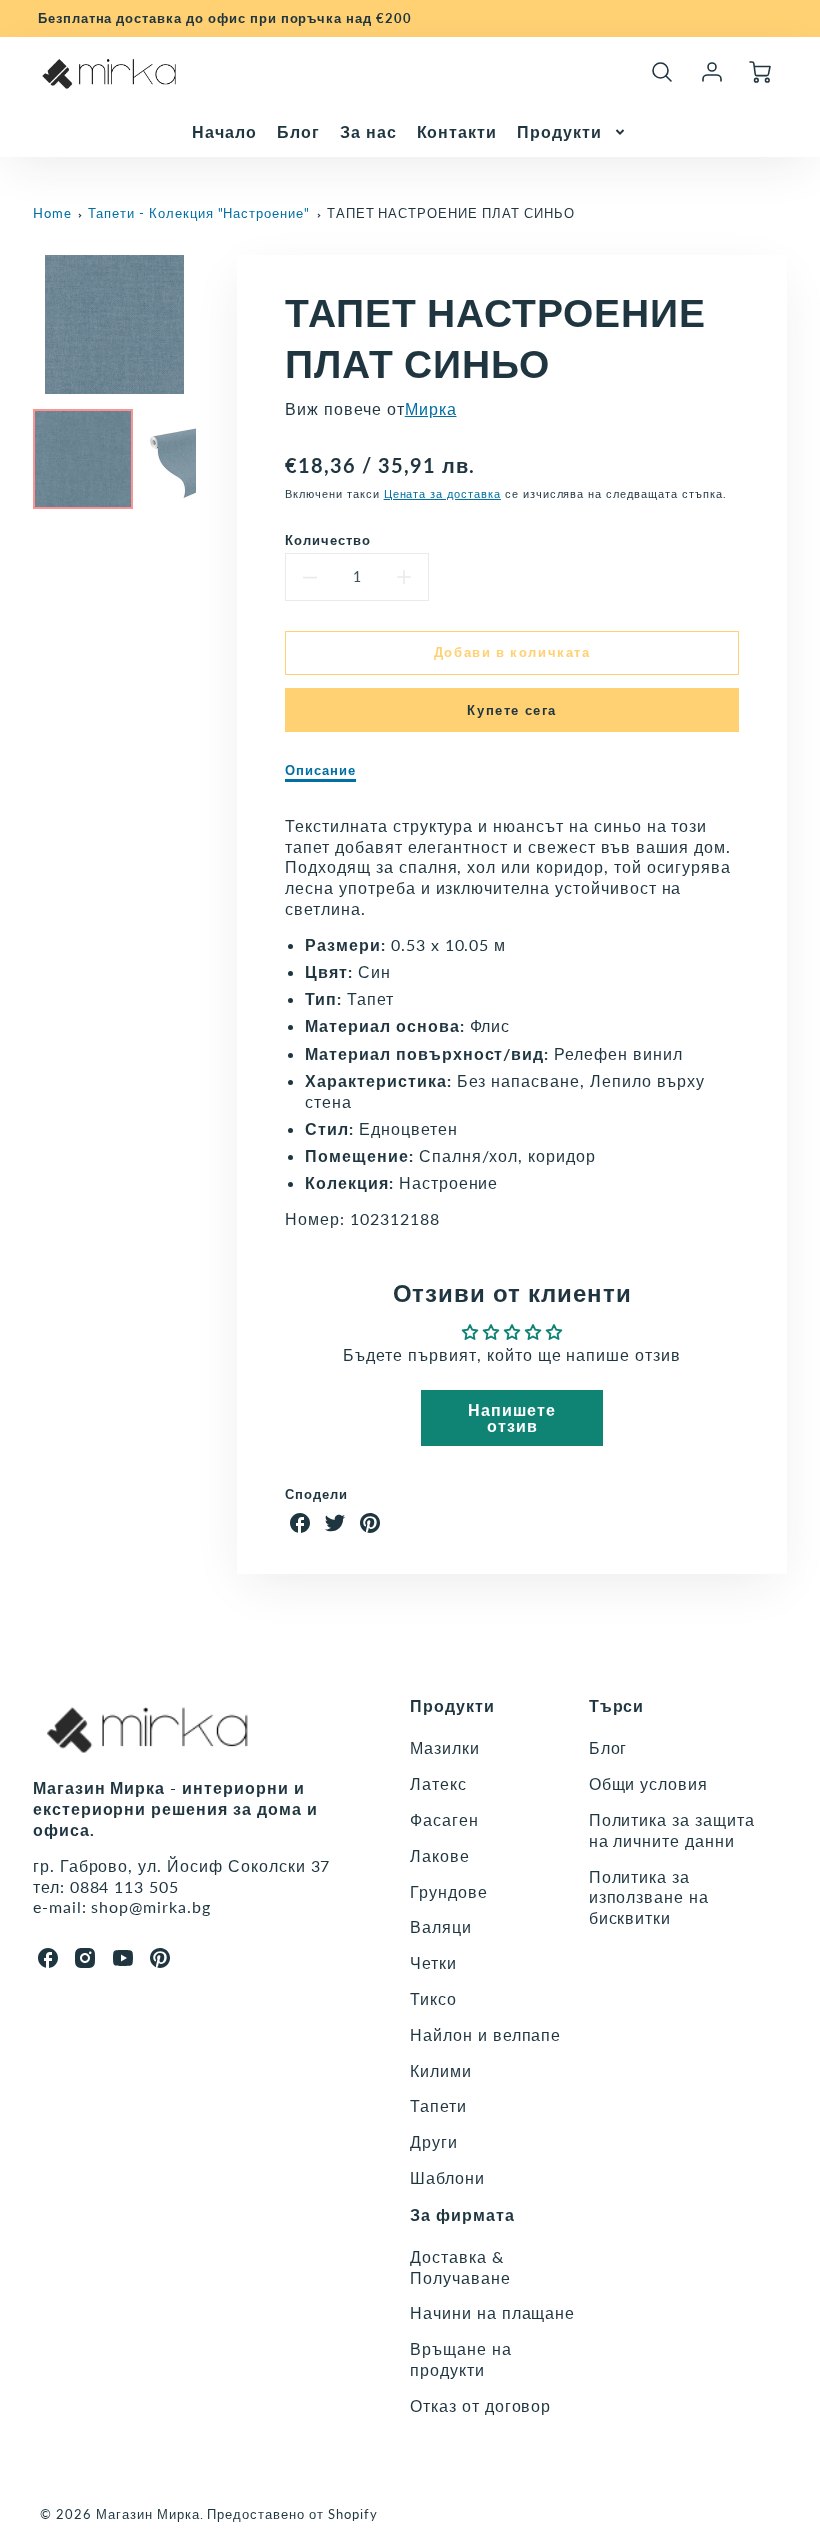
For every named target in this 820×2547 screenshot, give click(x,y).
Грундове (449, 1891)
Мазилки (445, 1747)
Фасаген (444, 1819)
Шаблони (447, 2177)
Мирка (431, 408)
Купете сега (512, 710)
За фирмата (462, 2214)
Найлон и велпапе (485, 2034)
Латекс (438, 1783)
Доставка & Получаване (460, 2267)
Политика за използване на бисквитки (649, 1897)
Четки (433, 1962)
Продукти (559, 131)
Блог (298, 131)
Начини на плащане (492, 2312)
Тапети (438, 2105)
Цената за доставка (442, 493)
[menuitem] (224, 132)
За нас (368, 131)
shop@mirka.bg (150, 1906)
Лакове (440, 1855)
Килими (441, 2070)
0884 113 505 (125, 1886)
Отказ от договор (480, 2405)
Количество (328, 540)
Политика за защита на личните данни (672, 1830)
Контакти (457, 131)
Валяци (441, 1926)
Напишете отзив (512, 1417)
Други (434, 2141)
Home (52, 213)
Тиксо (433, 1998)
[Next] (211, 325)
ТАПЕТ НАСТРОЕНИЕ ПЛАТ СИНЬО (451, 213)
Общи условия (649, 1783)
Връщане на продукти (461, 2359)
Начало (224, 131)
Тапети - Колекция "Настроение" (199, 213)
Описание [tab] (320, 770)
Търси (617, 1705)
